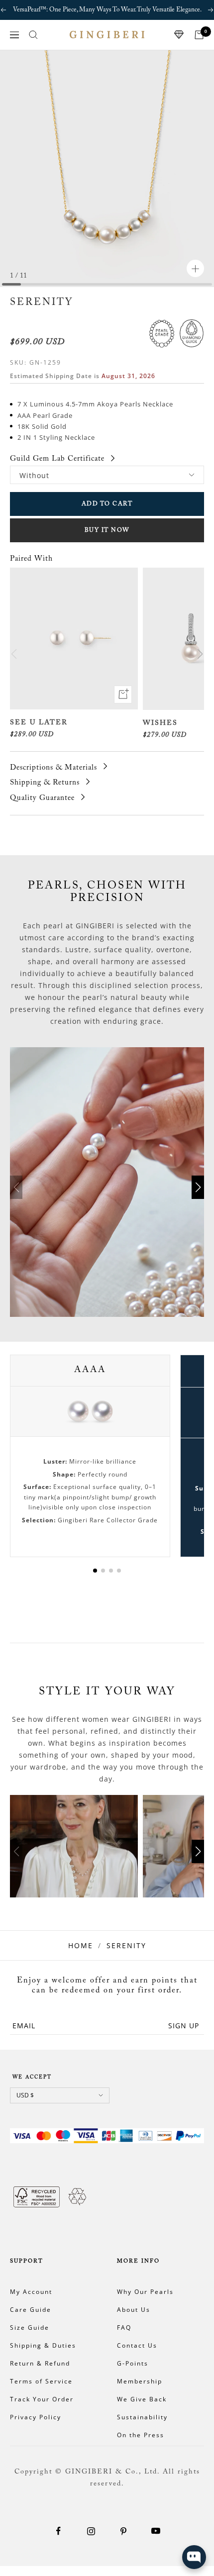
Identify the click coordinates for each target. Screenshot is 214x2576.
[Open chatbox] (194, 2557)
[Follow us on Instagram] (91, 2531)
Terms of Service (41, 2381)
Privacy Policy (36, 2417)
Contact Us (137, 2345)
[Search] (33, 35)
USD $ (25, 2095)
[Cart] (199, 35)
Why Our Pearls (145, 2292)
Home (81, 1945)
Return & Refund (40, 2363)
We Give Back (142, 2399)
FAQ (124, 2328)
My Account (31, 2292)
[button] (200, 654)
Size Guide (30, 2328)
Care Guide (31, 2310)
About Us (134, 2310)
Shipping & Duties (43, 2345)
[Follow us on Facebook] (58, 2531)
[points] (179, 35)
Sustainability (142, 2417)
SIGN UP (184, 2026)
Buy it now (107, 530)
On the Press (141, 2435)
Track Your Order (42, 2399)
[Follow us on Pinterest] (123, 2531)
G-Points (133, 2363)
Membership (140, 2381)
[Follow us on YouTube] (156, 2531)
